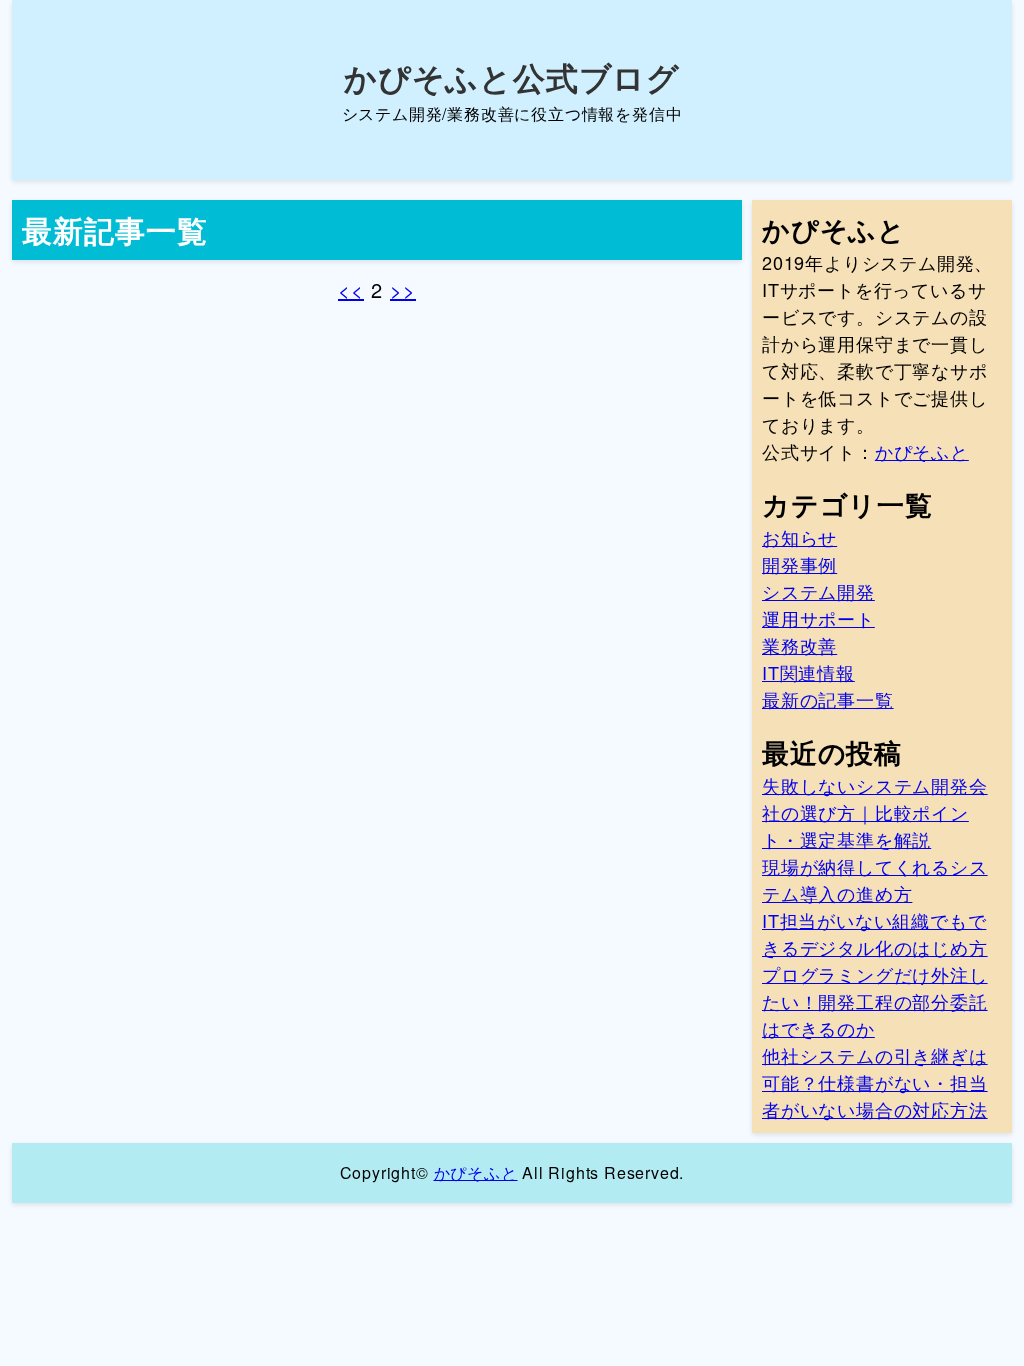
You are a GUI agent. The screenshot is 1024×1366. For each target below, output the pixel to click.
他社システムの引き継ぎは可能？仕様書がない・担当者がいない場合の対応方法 (875, 1082)
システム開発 (818, 591)
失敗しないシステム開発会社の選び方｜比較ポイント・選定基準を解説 (875, 812)
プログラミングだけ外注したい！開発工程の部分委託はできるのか (875, 1001)
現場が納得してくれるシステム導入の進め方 (875, 879)
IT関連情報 (808, 672)
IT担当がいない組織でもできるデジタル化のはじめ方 (875, 933)
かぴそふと (922, 451)
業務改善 (799, 645)
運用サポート (818, 618)
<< (351, 289)
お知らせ (799, 537)
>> (403, 289)
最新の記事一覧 (828, 699)
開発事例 (799, 564)
